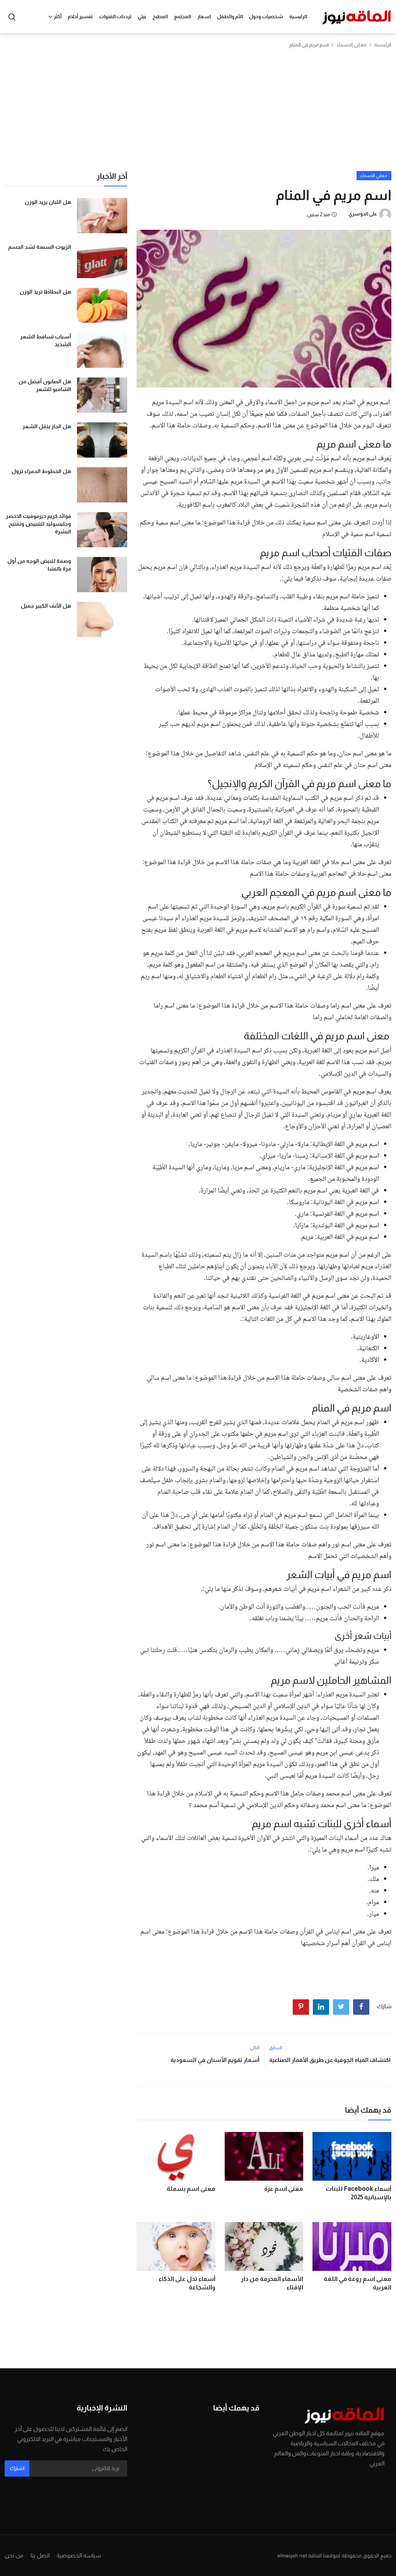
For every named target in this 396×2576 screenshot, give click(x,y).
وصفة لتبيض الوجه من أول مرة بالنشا (39, 565)
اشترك (17, 2468)
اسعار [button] (204, 16)
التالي (255, 2048)
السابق (276, 2048)
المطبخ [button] (160, 16)
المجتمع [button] (183, 16)
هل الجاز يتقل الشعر (47, 426)
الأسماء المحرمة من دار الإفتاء (272, 2283)
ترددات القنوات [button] (115, 16)
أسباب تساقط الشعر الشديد (46, 340)
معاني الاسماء (352, 45)
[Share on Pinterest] (301, 2007)
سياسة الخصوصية (79, 2555)
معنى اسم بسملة (191, 2189)
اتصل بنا (40, 2555)
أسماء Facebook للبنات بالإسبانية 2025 (358, 2193)
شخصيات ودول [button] (266, 16)
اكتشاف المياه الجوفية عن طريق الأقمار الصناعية (330, 2060)
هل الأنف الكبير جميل (46, 606)
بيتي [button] (142, 16)
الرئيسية (298, 16)
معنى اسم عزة (284, 2189)
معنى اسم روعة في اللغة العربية (358, 2283)
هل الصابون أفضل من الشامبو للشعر (45, 385)
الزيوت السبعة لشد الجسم (40, 247)
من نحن (14, 2555)
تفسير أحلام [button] (80, 16)
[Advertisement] (198, 113)
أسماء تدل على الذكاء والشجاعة (187, 2283)
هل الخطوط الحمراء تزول (41, 471)
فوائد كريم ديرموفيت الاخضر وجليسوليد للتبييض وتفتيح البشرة (38, 524)
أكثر (58, 16)
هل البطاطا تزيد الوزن (45, 292)
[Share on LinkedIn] (321, 2007)
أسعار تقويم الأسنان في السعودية (215, 2060)
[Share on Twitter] (341, 2007)
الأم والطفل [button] (230, 16)
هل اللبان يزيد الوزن (48, 202)
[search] (12, 17)
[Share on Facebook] (361, 2007)
